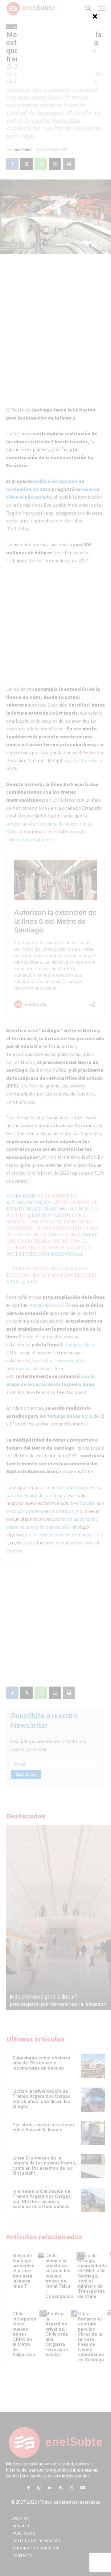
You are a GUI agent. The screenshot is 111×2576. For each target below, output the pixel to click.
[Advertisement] (55, 50)
